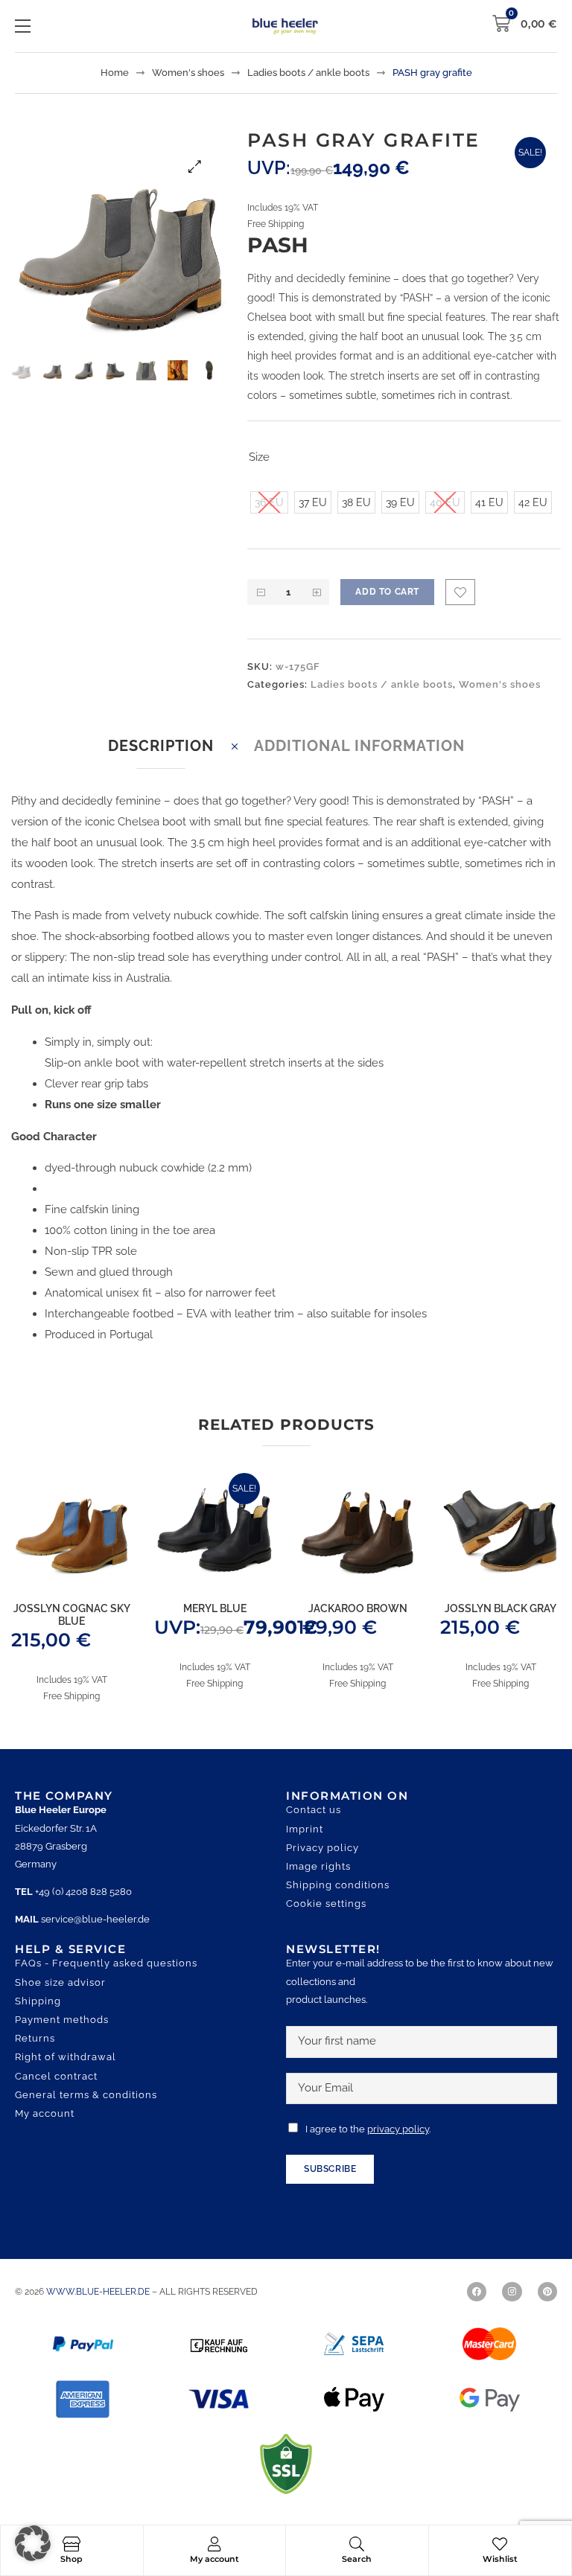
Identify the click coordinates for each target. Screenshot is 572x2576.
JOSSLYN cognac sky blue (72, 1615)
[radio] (269, 502)
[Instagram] (512, 2292)
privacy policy (398, 2129)
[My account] (214, 2544)
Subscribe (330, 2169)
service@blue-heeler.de (95, 1919)
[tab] (161, 746)
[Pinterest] (547, 2292)
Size (259, 457)
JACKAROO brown (358, 1608)
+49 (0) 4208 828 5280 (83, 1892)
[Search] (357, 2544)
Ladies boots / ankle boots (308, 73)
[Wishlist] (500, 2544)
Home (115, 73)
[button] (195, 166)
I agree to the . (368, 2129)
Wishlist (500, 2559)
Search (357, 2559)
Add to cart (387, 592)
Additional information (359, 746)
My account (214, 2559)
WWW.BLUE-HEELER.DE (99, 2292)
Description (161, 746)
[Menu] (23, 26)
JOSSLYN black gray (500, 1608)
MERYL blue (215, 1608)
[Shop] (71, 2544)
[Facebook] (477, 2292)
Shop (71, 2559)
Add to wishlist (460, 592)
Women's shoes (188, 73)
